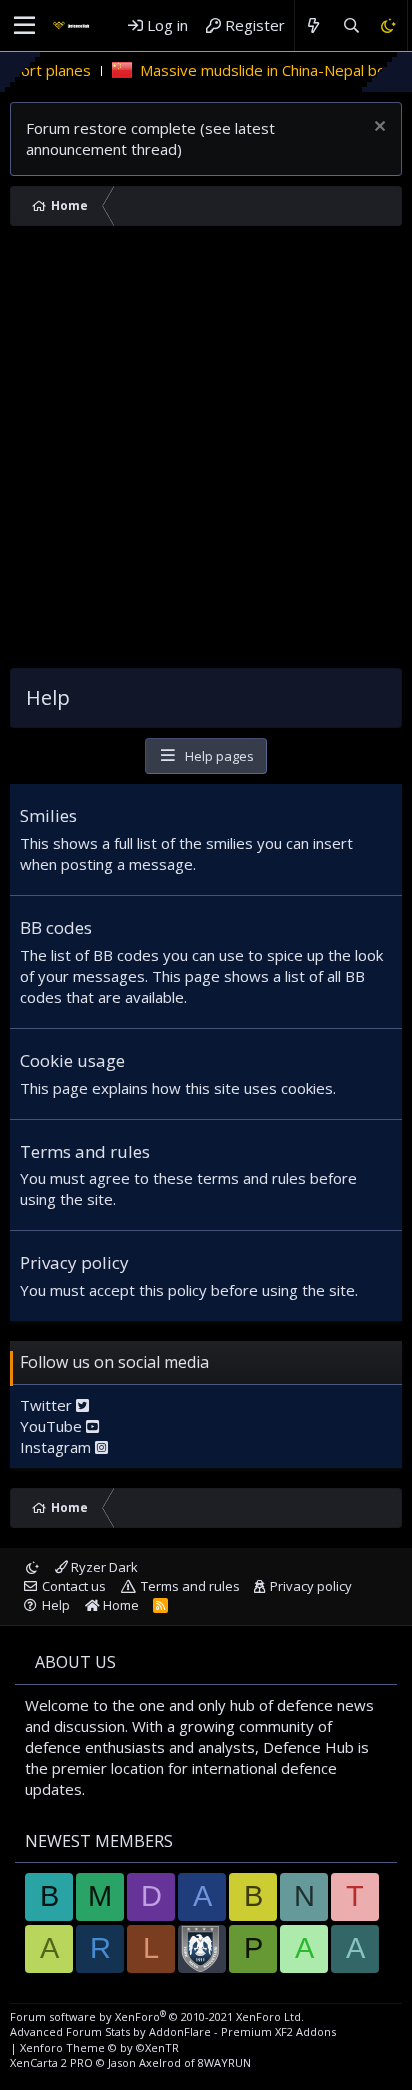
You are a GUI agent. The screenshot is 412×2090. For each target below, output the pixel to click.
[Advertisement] (206, 452)
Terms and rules (85, 1151)
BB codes (56, 927)
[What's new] (313, 25)
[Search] (350, 25)
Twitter (48, 1405)
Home (119, 1605)
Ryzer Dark (103, 1567)
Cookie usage (72, 1060)
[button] (24, 26)
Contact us (74, 1586)
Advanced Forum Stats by (173, 2031)
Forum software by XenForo (157, 2016)
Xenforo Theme (99, 2047)
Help (56, 1605)
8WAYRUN (224, 2062)
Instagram (57, 1447)
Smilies (48, 815)
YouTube (53, 1426)
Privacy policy (74, 1262)
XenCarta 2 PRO (51, 2062)
